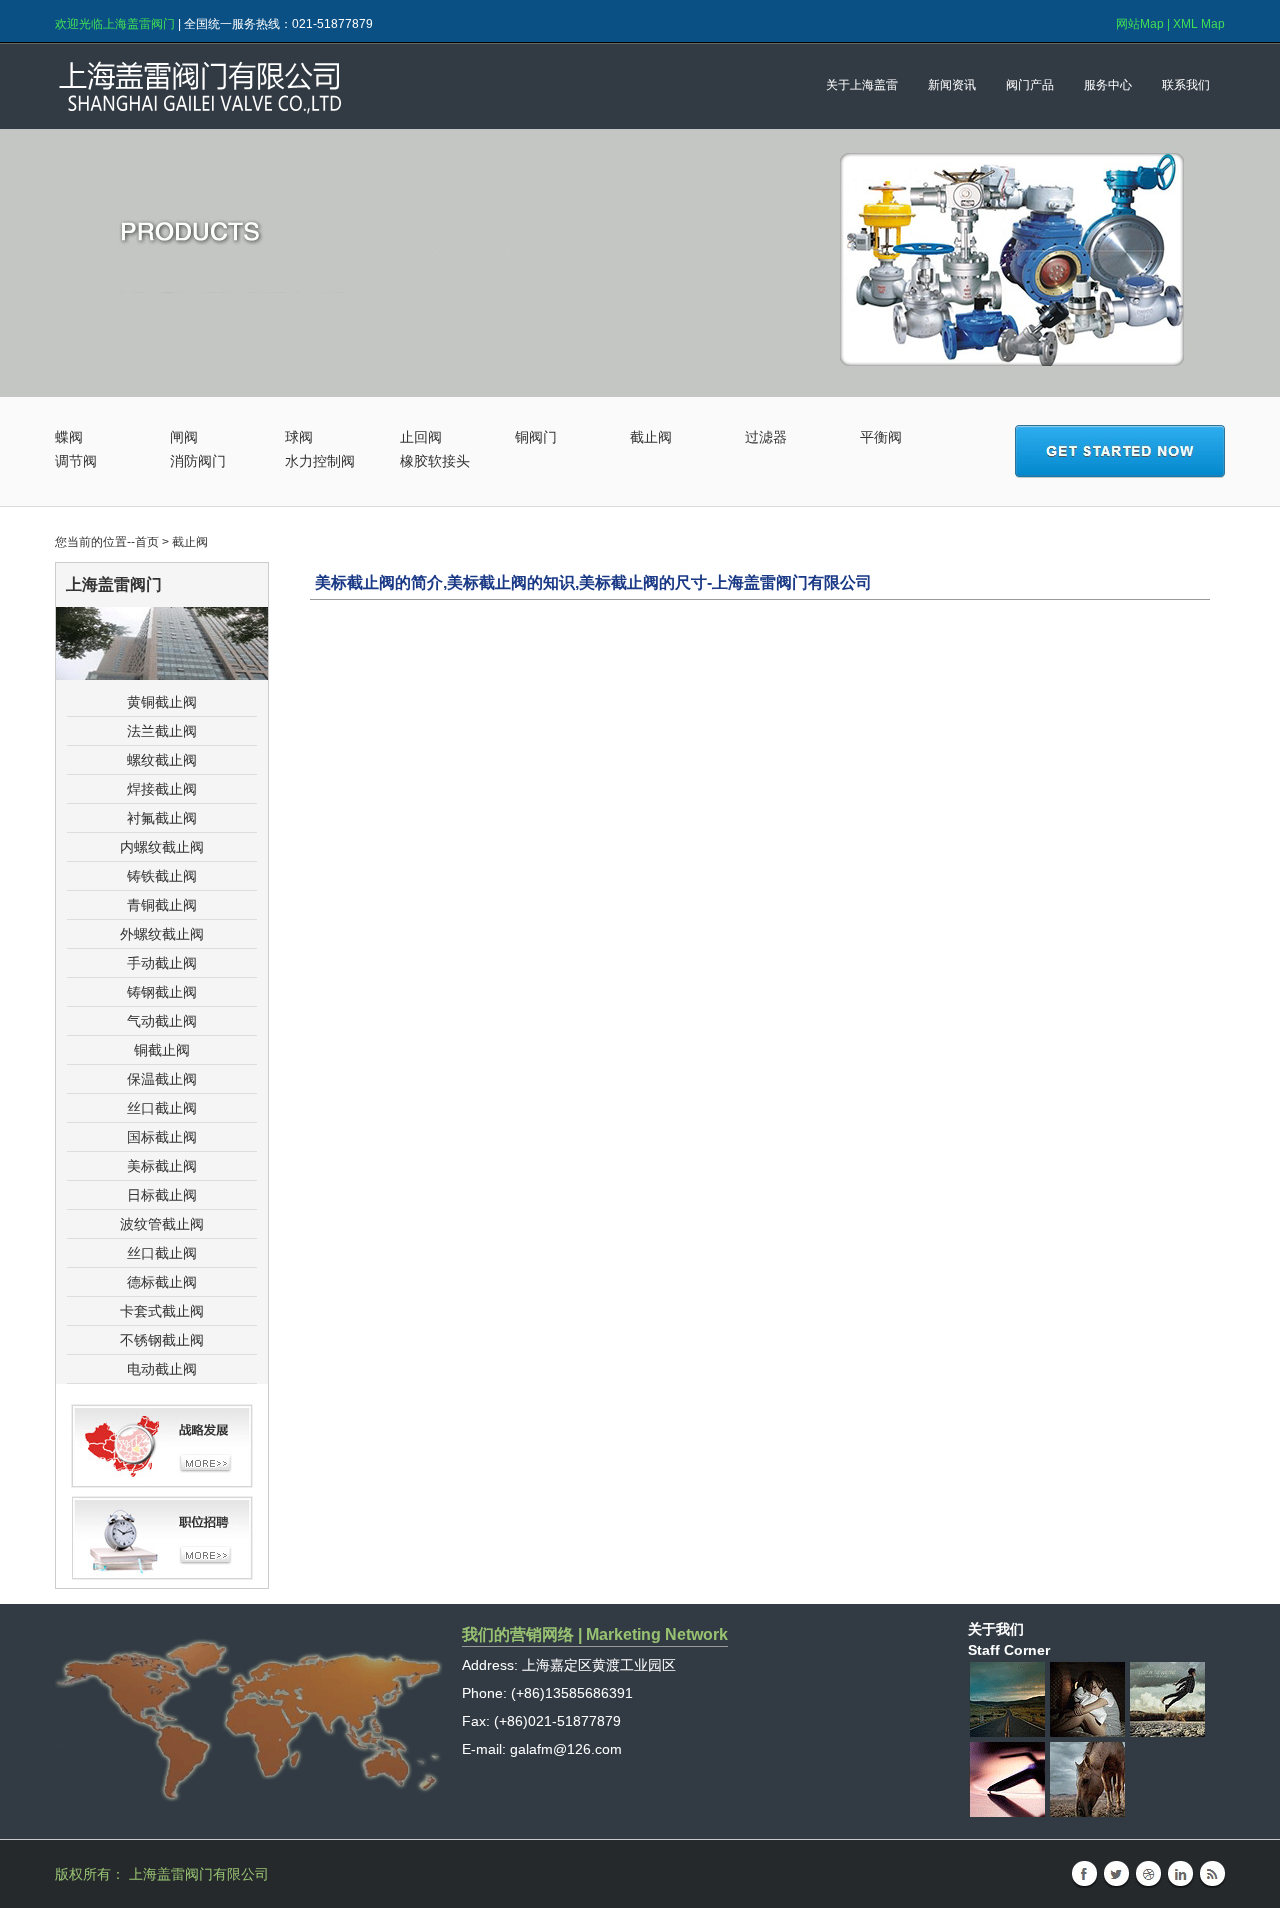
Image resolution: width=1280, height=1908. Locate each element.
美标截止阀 (162, 1166)
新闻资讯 (952, 85)
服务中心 (1108, 85)
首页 (147, 542)
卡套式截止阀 (162, 1311)
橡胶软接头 (435, 461)
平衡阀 (881, 437)
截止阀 (651, 437)
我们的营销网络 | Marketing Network (595, 1634)
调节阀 (76, 461)
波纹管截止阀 (162, 1224)
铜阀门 (536, 437)
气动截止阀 (162, 1021)
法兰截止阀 (162, 731)
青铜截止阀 (162, 905)
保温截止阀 (162, 1079)
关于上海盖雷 (862, 85)
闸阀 (184, 437)
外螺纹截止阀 (162, 934)
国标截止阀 (162, 1137)
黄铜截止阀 (162, 702)
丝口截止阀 (162, 1108)
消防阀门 (198, 461)
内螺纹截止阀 (162, 847)
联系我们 (1186, 85)
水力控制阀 (320, 461)
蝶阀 (69, 437)
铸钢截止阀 (162, 992)
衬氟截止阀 (162, 818)
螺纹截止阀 (162, 760)
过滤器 (766, 437)
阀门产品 (1030, 85)
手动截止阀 (162, 963)
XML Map (1199, 24)
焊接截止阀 (162, 789)
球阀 (299, 437)
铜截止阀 (162, 1050)
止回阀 (421, 437)
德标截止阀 (162, 1282)
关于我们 (996, 1629)
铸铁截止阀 (162, 876)
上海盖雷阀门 (290, 86)
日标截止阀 (162, 1195)
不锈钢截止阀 (162, 1340)
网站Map (1140, 24)
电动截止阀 (162, 1369)
